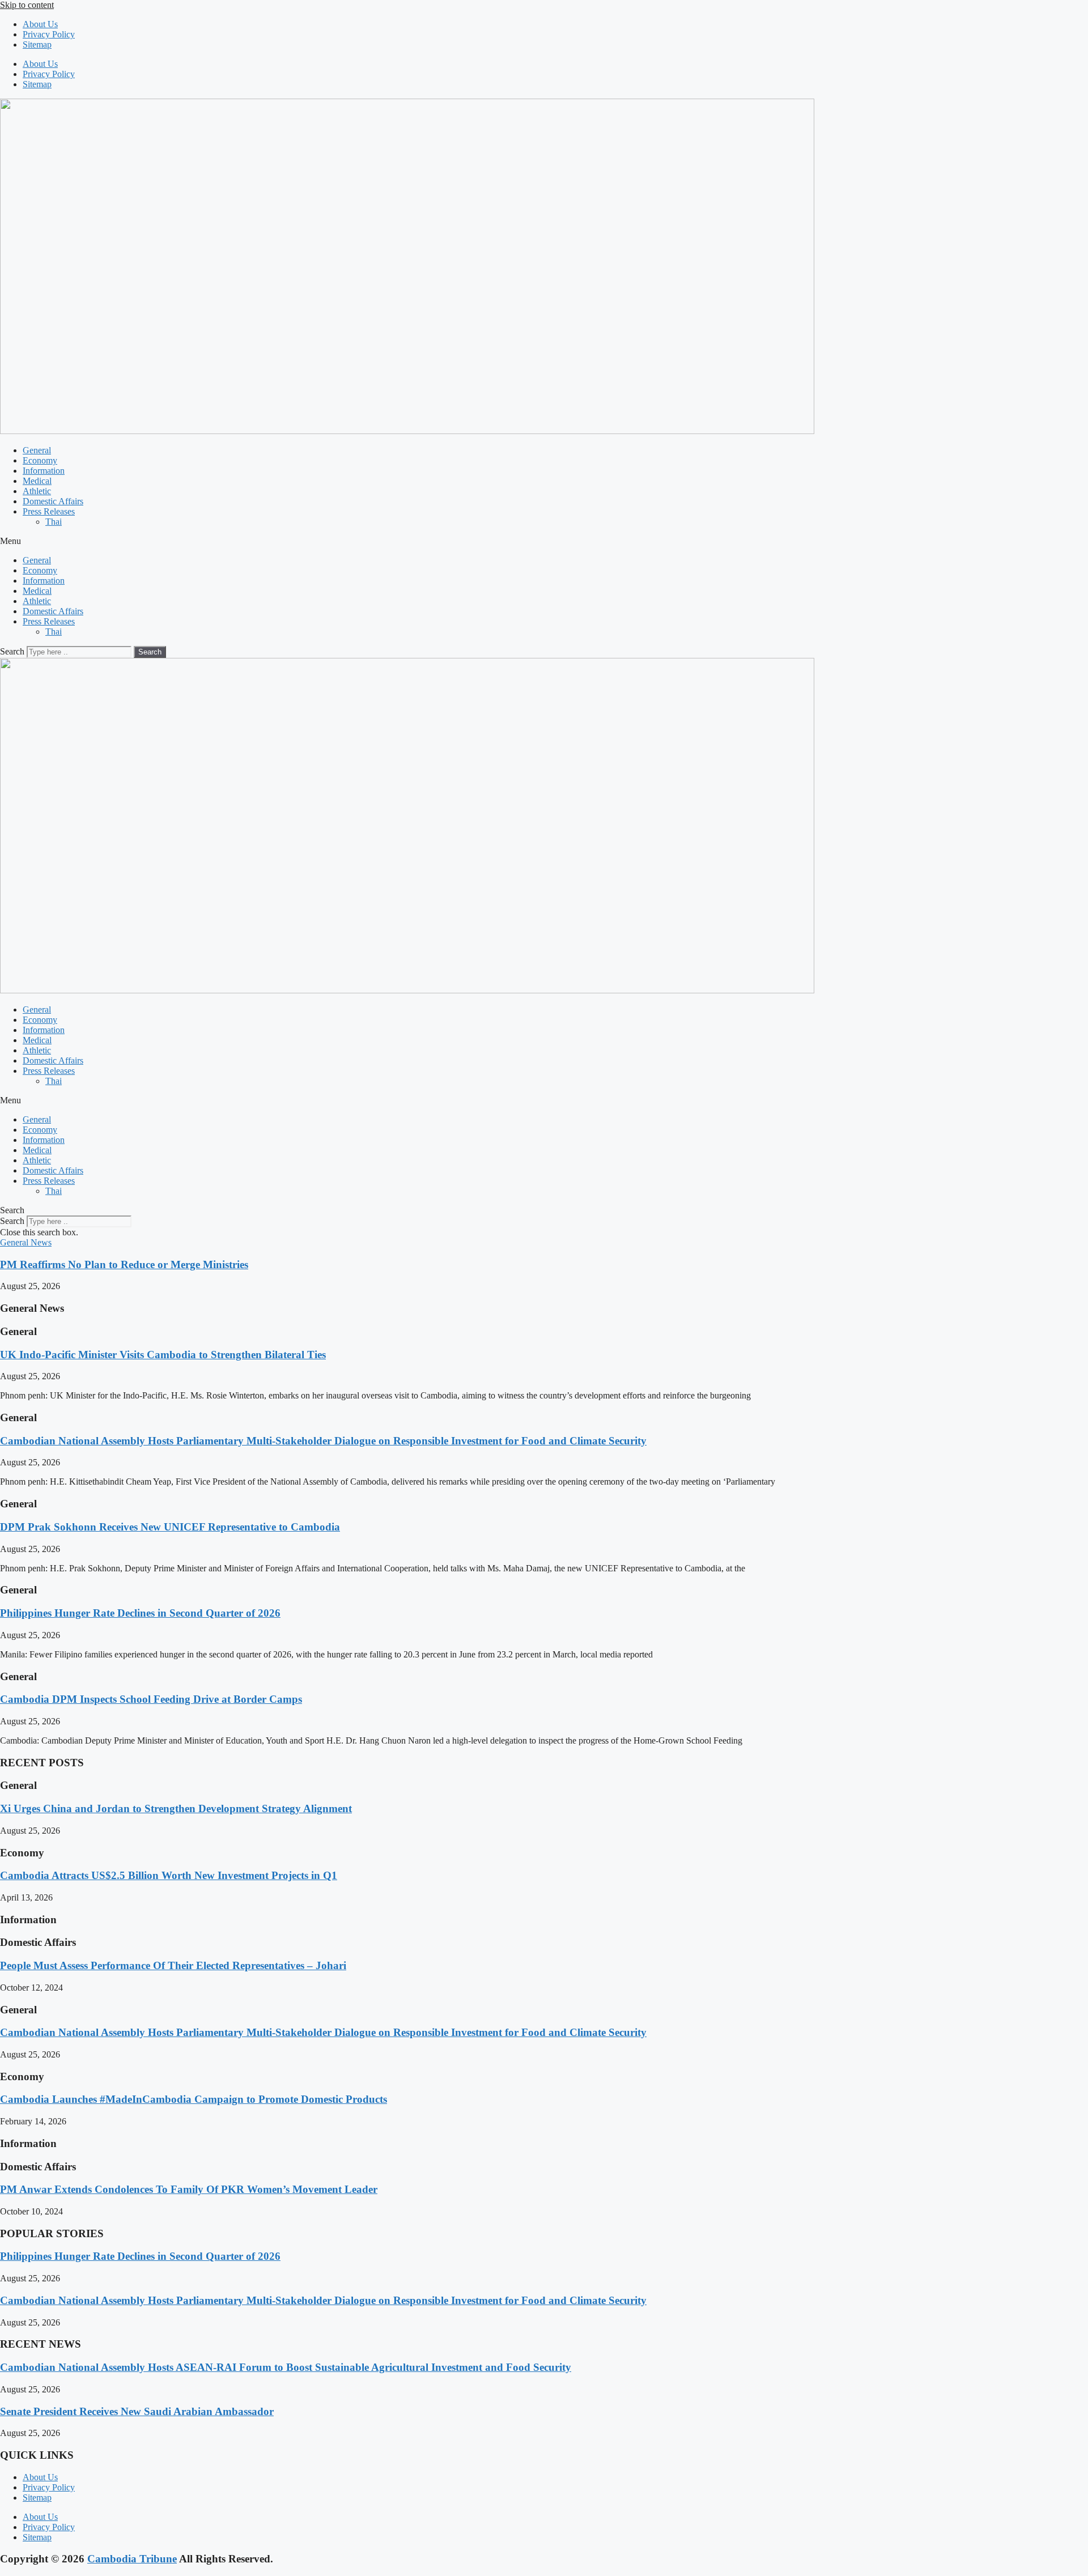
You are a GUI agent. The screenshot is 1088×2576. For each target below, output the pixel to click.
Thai (54, 522)
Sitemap (37, 44)
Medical (37, 481)
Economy (40, 460)
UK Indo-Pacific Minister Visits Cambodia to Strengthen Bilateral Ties (163, 1355)
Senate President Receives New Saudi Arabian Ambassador (137, 2411)
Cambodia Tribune (132, 2559)
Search (12, 651)
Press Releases (49, 511)
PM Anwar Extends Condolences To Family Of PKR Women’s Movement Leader (189, 2189)
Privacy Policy (49, 34)
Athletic (37, 491)
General (37, 450)
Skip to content (27, 5)
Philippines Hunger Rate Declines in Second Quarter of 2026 (140, 1613)
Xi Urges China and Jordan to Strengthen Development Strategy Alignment (176, 1808)
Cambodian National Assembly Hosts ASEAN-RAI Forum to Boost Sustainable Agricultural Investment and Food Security (286, 2367)
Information (44, 471)
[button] (544, 541)
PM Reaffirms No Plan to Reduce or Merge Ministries (124, 1264)
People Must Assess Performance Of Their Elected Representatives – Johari (173, 1965)
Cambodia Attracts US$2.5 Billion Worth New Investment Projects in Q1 (169, 1875)
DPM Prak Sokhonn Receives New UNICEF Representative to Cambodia (170, 1527)
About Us (40, 24)
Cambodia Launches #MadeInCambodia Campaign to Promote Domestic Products (194, 2099)
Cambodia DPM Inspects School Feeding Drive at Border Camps (151, 1699)
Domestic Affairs (53, 501)
